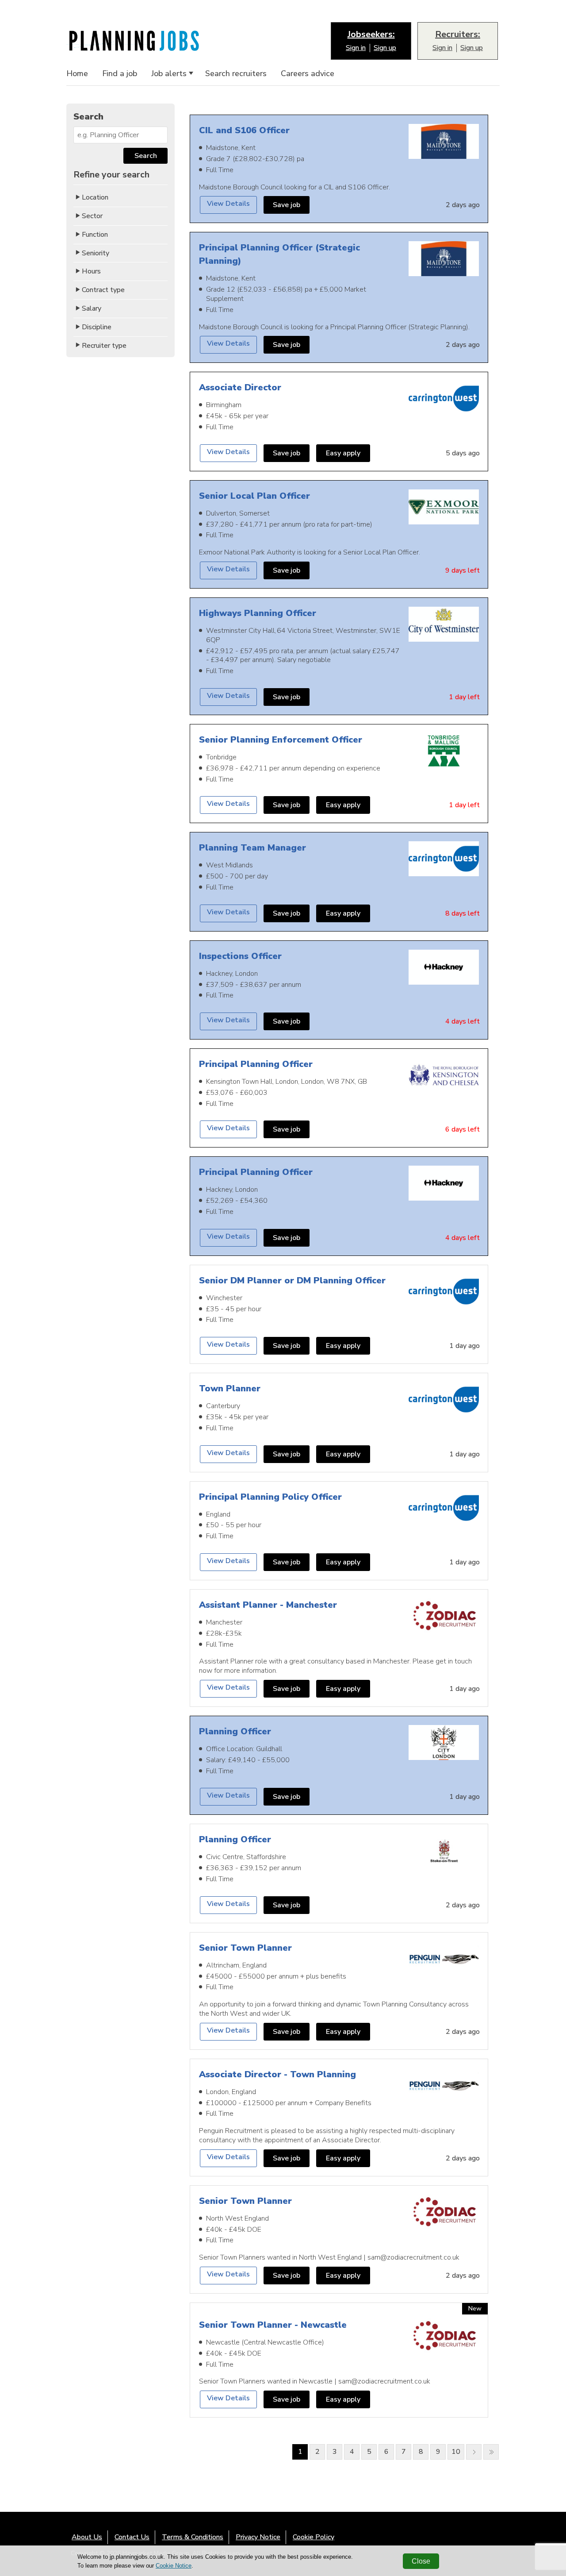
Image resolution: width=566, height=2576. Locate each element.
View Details (228, 204)
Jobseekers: (371, 35)
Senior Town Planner (245, 1948)
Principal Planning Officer (256, 1064)
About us (87, 2537)
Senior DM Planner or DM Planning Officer (292, 1280)
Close (421, 2561)
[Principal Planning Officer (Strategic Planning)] (444, 260)
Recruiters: (458, 35)
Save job (287, 205)
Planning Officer (235, 1731)
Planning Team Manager (252, 848)
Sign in (356, 48)
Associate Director (240, 387)
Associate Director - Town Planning (277, 2074)
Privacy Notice (258, 2537)
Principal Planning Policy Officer (270, 1497)
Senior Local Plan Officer (254, 496)
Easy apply (343, 453)
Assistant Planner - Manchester (268, 1605)
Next (474, 2452)
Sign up (385, 48)
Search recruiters (236, 74)
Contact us (132, 2537)
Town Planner (230, 1388)
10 (456, 2452)
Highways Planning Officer (258, 613)
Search (146, 156)
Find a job (120, 74)
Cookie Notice (174, 2566)
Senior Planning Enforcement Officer (281, 740)
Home (77, 74)
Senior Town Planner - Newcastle (273, 2325)
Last (491, 2452)
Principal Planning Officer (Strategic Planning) (279, 254)
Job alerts (169, 74)
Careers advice (308, 74)
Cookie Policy (314, 2537)
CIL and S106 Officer (244, 130)
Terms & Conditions (193, 2537)
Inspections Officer (240, 956)
